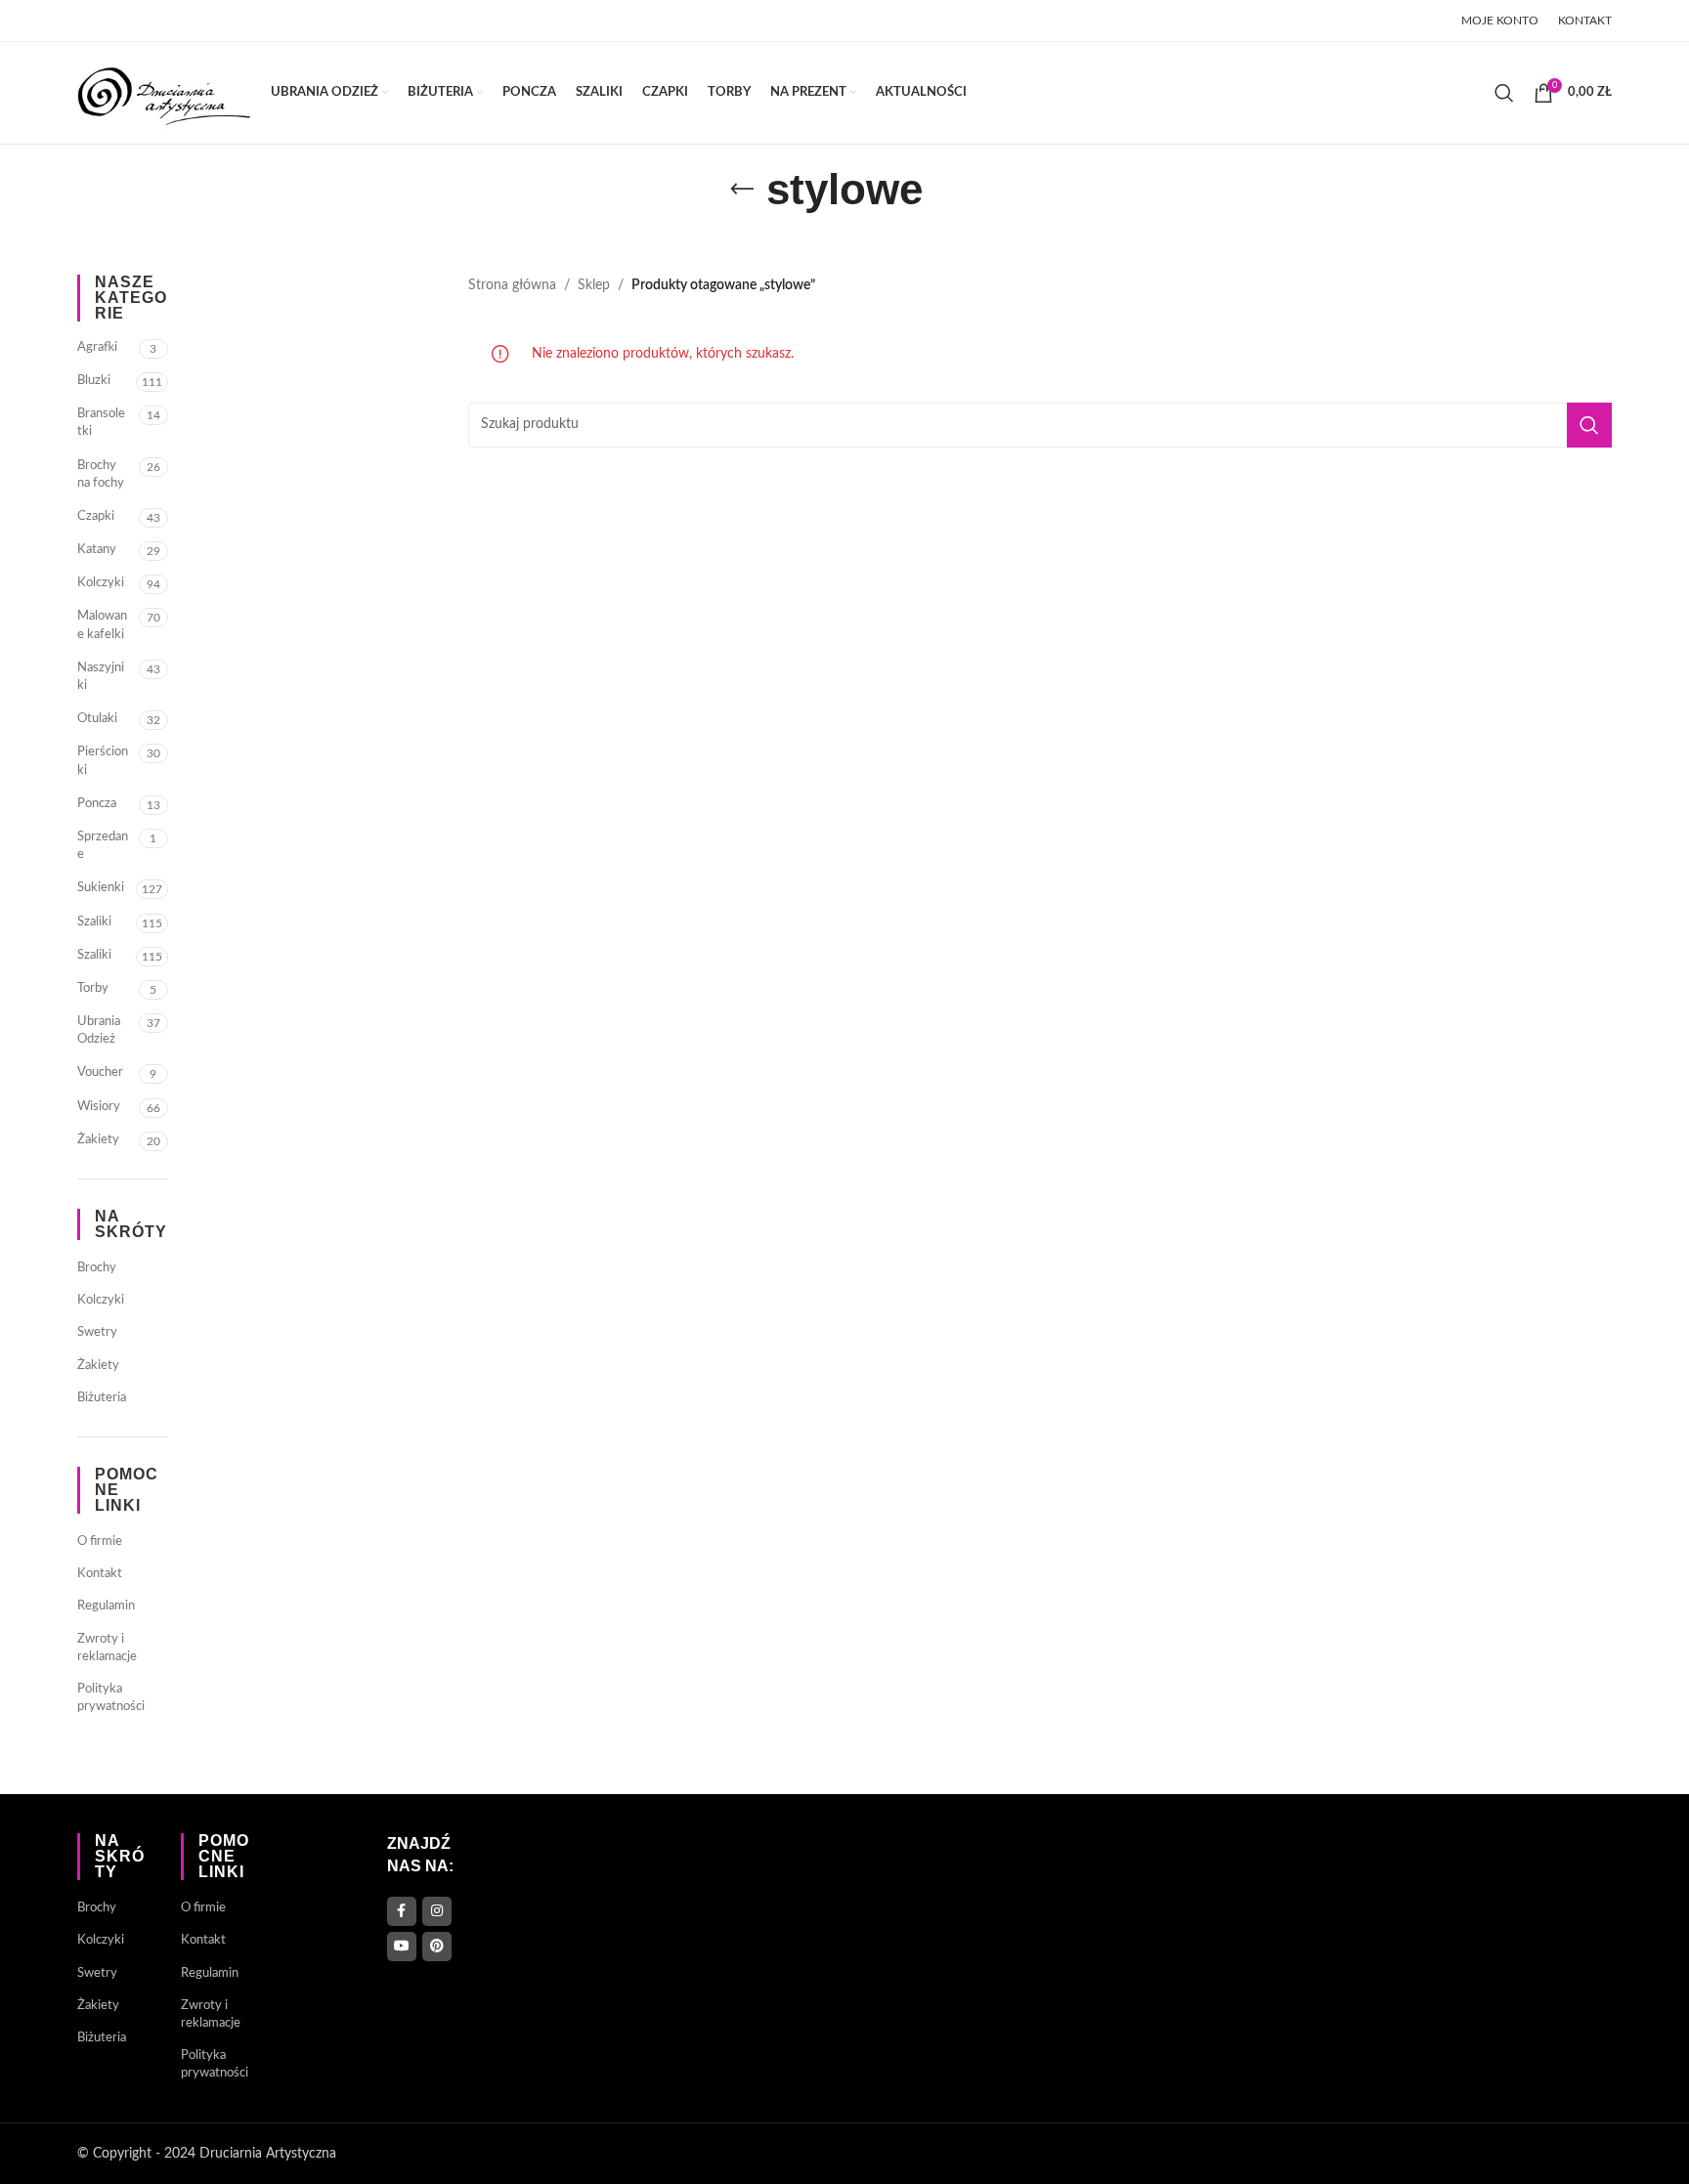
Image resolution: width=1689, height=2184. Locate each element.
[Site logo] (164, 93)
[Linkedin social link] (189, 21)
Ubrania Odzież (99, 1030)
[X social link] (113, 21)
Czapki (96, 516)
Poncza (97, 804)
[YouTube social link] (402, 1947)
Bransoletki (101, 423)
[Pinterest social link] (164, 21)
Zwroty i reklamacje (107, 1648)
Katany (97, 550)
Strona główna (512, 285)
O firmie (100, 1542)
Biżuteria (102, 1398)
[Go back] (742, 190)
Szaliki (94, 922)
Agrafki (97, 347)
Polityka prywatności (111, 1698)
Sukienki (101, 888)
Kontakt (100, 1574)
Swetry (97, 1332)
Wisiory (99, 1107)
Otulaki (97, 719)
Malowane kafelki (102, 625)
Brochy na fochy (101, 474)
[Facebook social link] (89, 21)
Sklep (594, 285)
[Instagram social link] (437, 1911)
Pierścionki (103, 761)
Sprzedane (103, 846)
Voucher (100, 1072)
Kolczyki (101, 583)
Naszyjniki (101, 677)
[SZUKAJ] (1589, 425)
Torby (93, 988)
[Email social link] (139, 21)
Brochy (97, 1268)
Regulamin (106, 1606)
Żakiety (98, 1140)
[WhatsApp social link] (212, 21)
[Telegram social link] (237, 21)
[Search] (1504, 93)
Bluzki (94, 381)
